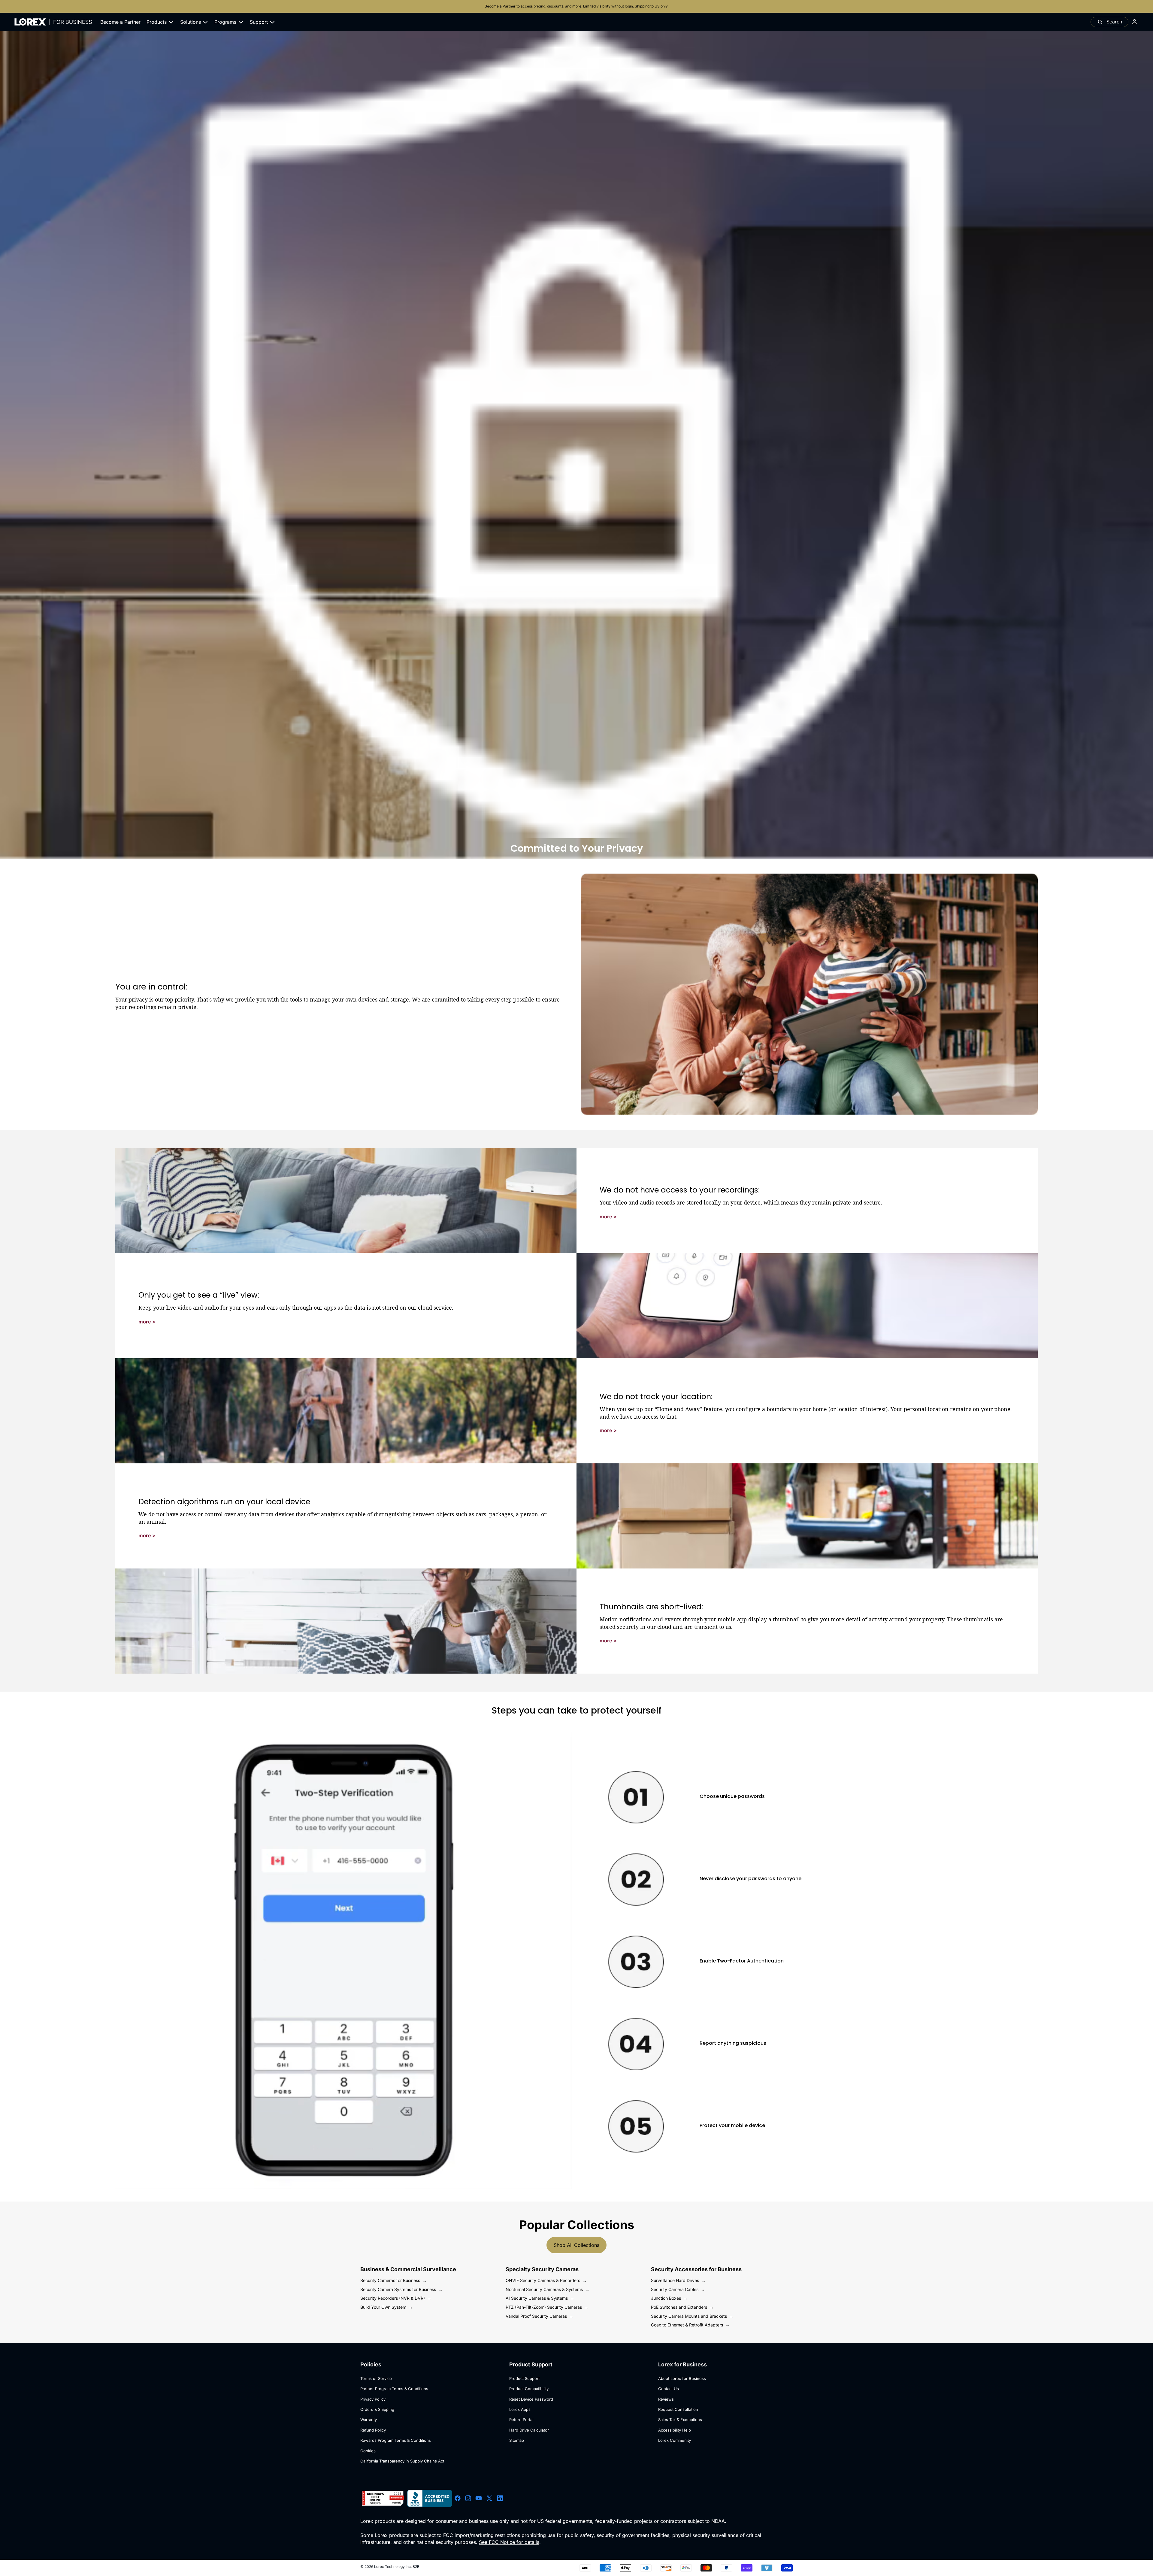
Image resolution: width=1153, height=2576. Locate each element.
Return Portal (521, 2420)
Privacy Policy (373, 2399)
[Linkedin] (500, 2499)
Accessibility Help (675, 2430)
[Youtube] (479, 2499)
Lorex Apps (520, 2409)
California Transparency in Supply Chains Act (402, 2461)
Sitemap (517, 2440)
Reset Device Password (531, 2399)
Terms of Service (376, 2378)
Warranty (369, 2420)
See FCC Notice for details (509, 2542)
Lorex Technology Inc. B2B (397, 2567)
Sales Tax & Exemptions (680, 2420)
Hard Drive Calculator (529, 2430)
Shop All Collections (576, 2245)
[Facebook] (458, 2499)
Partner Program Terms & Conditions (394, 2389)
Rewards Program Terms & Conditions (396, 2440)
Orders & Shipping (377, 2409)
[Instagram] (468, 2499)
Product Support (524, 2378)
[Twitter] (489, 2499)
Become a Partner (501, 6)
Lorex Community (675, 2440)
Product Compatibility (529, 2389)
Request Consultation (678, 2409)
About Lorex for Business (682, 2378)
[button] (608, 1217)
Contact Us (669, 2389)
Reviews (666, 2399)
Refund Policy (373, 2430)
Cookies (368, 2451)
